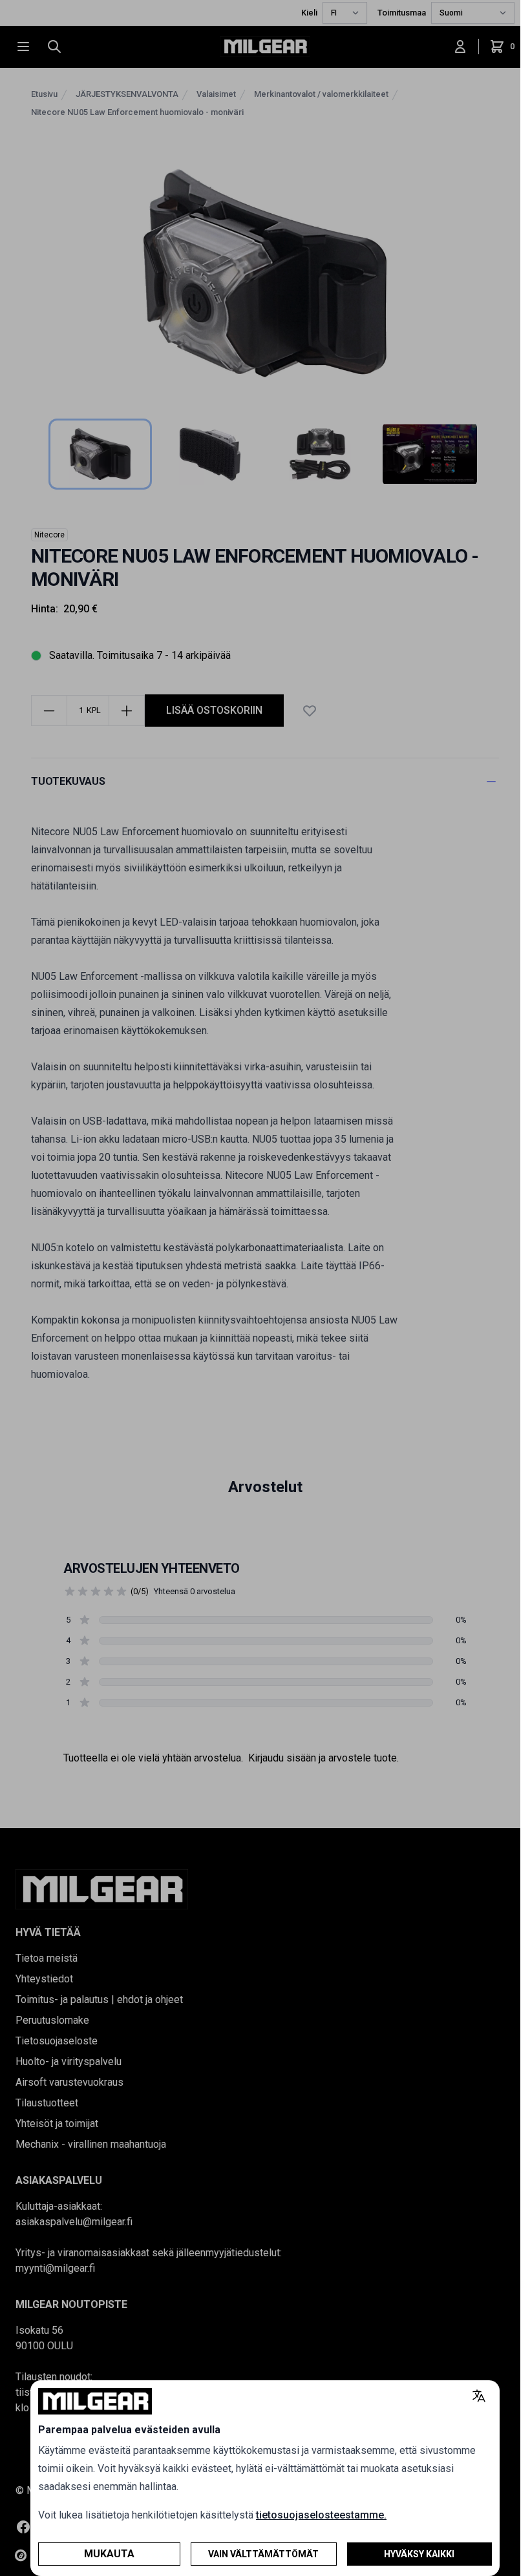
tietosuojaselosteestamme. (321, 2515)
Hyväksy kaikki (419, 2554)
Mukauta (109, 2554)
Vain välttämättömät (263, 2554)
